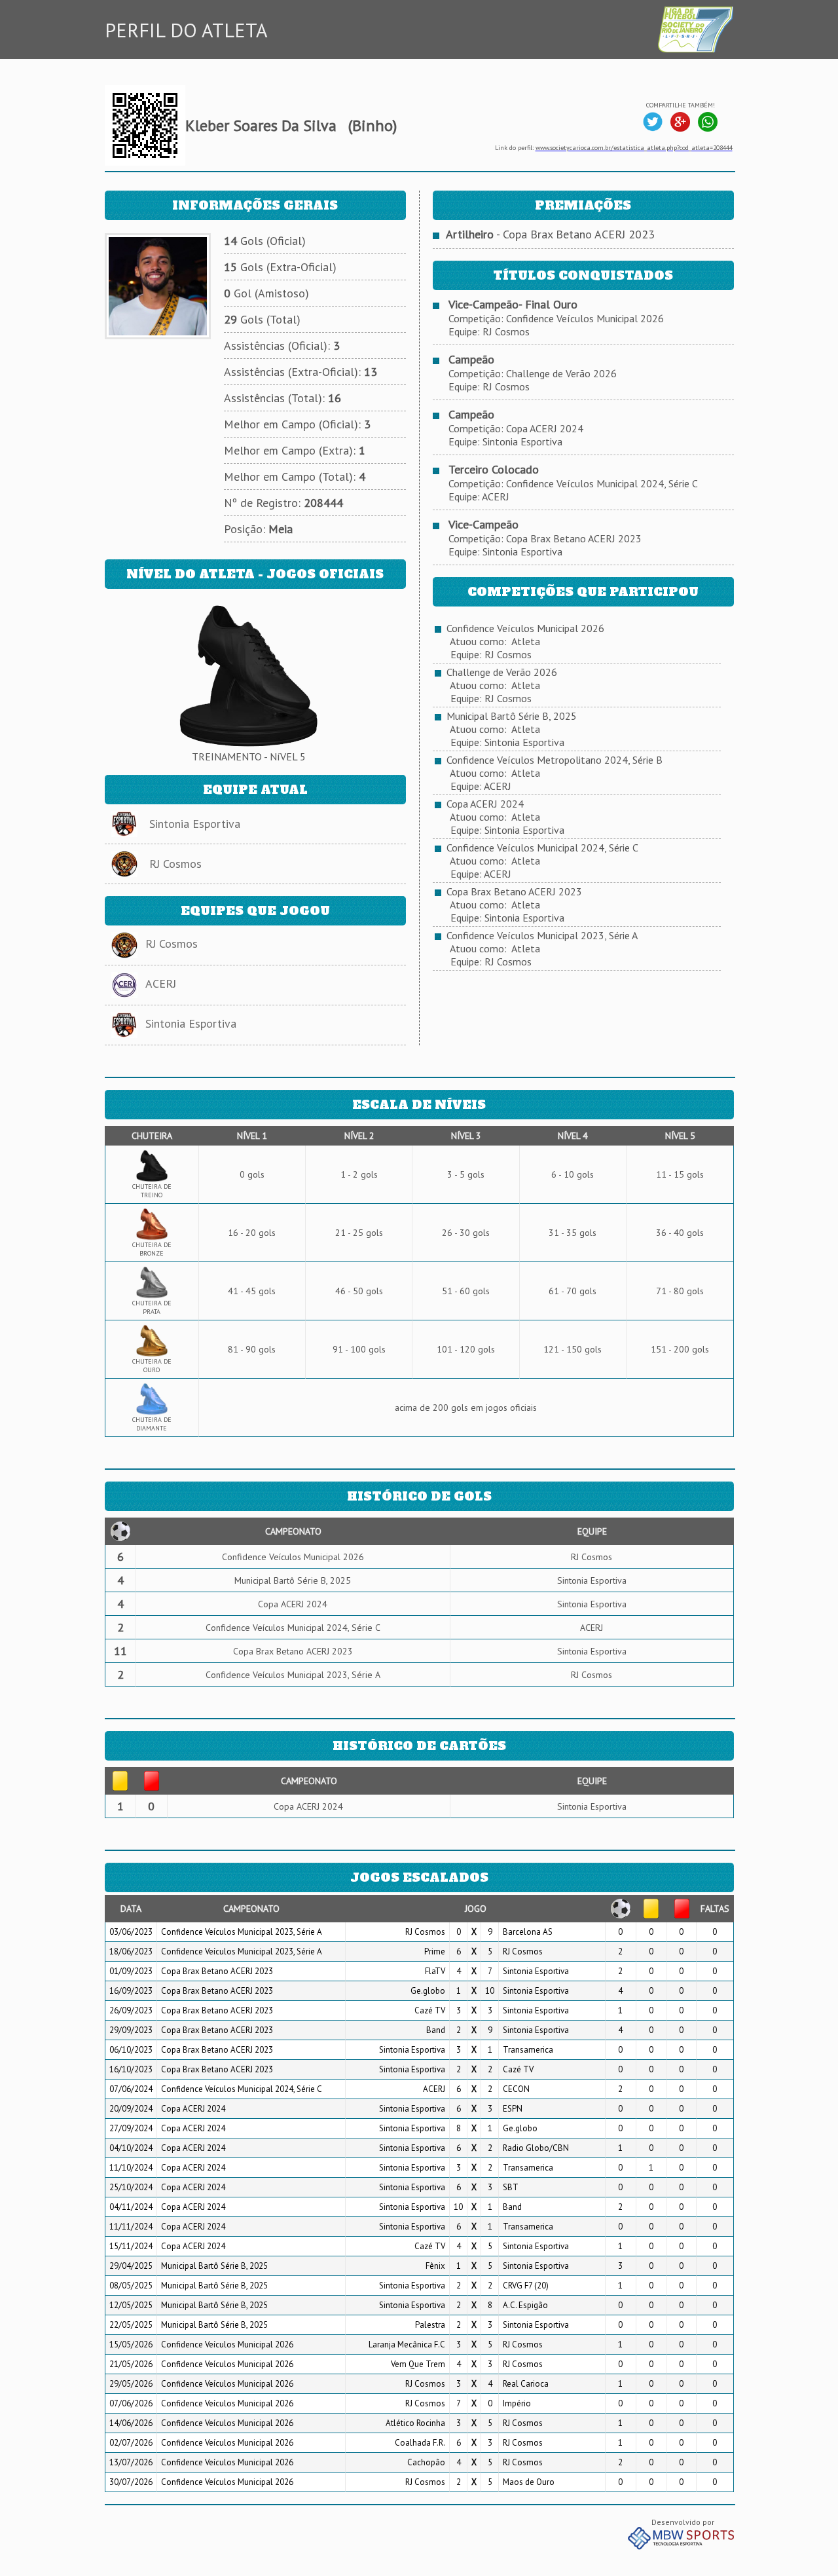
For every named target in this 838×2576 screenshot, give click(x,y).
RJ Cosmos (175, 864)
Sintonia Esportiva (195, 824)
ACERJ (161, 983)
